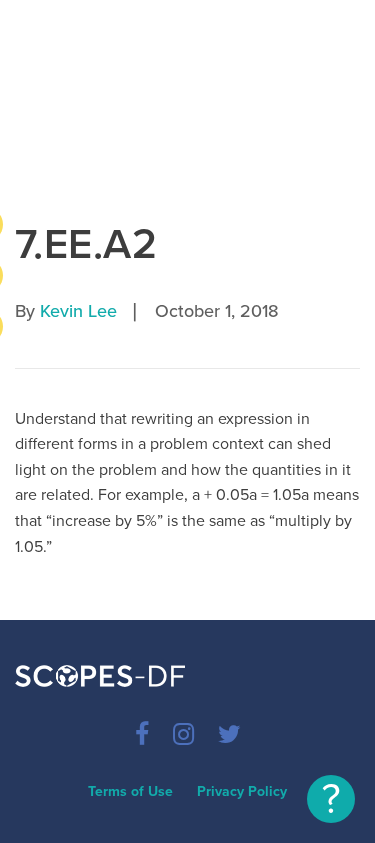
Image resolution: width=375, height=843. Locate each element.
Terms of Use (130, 791)
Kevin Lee (78, 311)
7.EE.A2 (86, 244)
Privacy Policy (242, 791)
